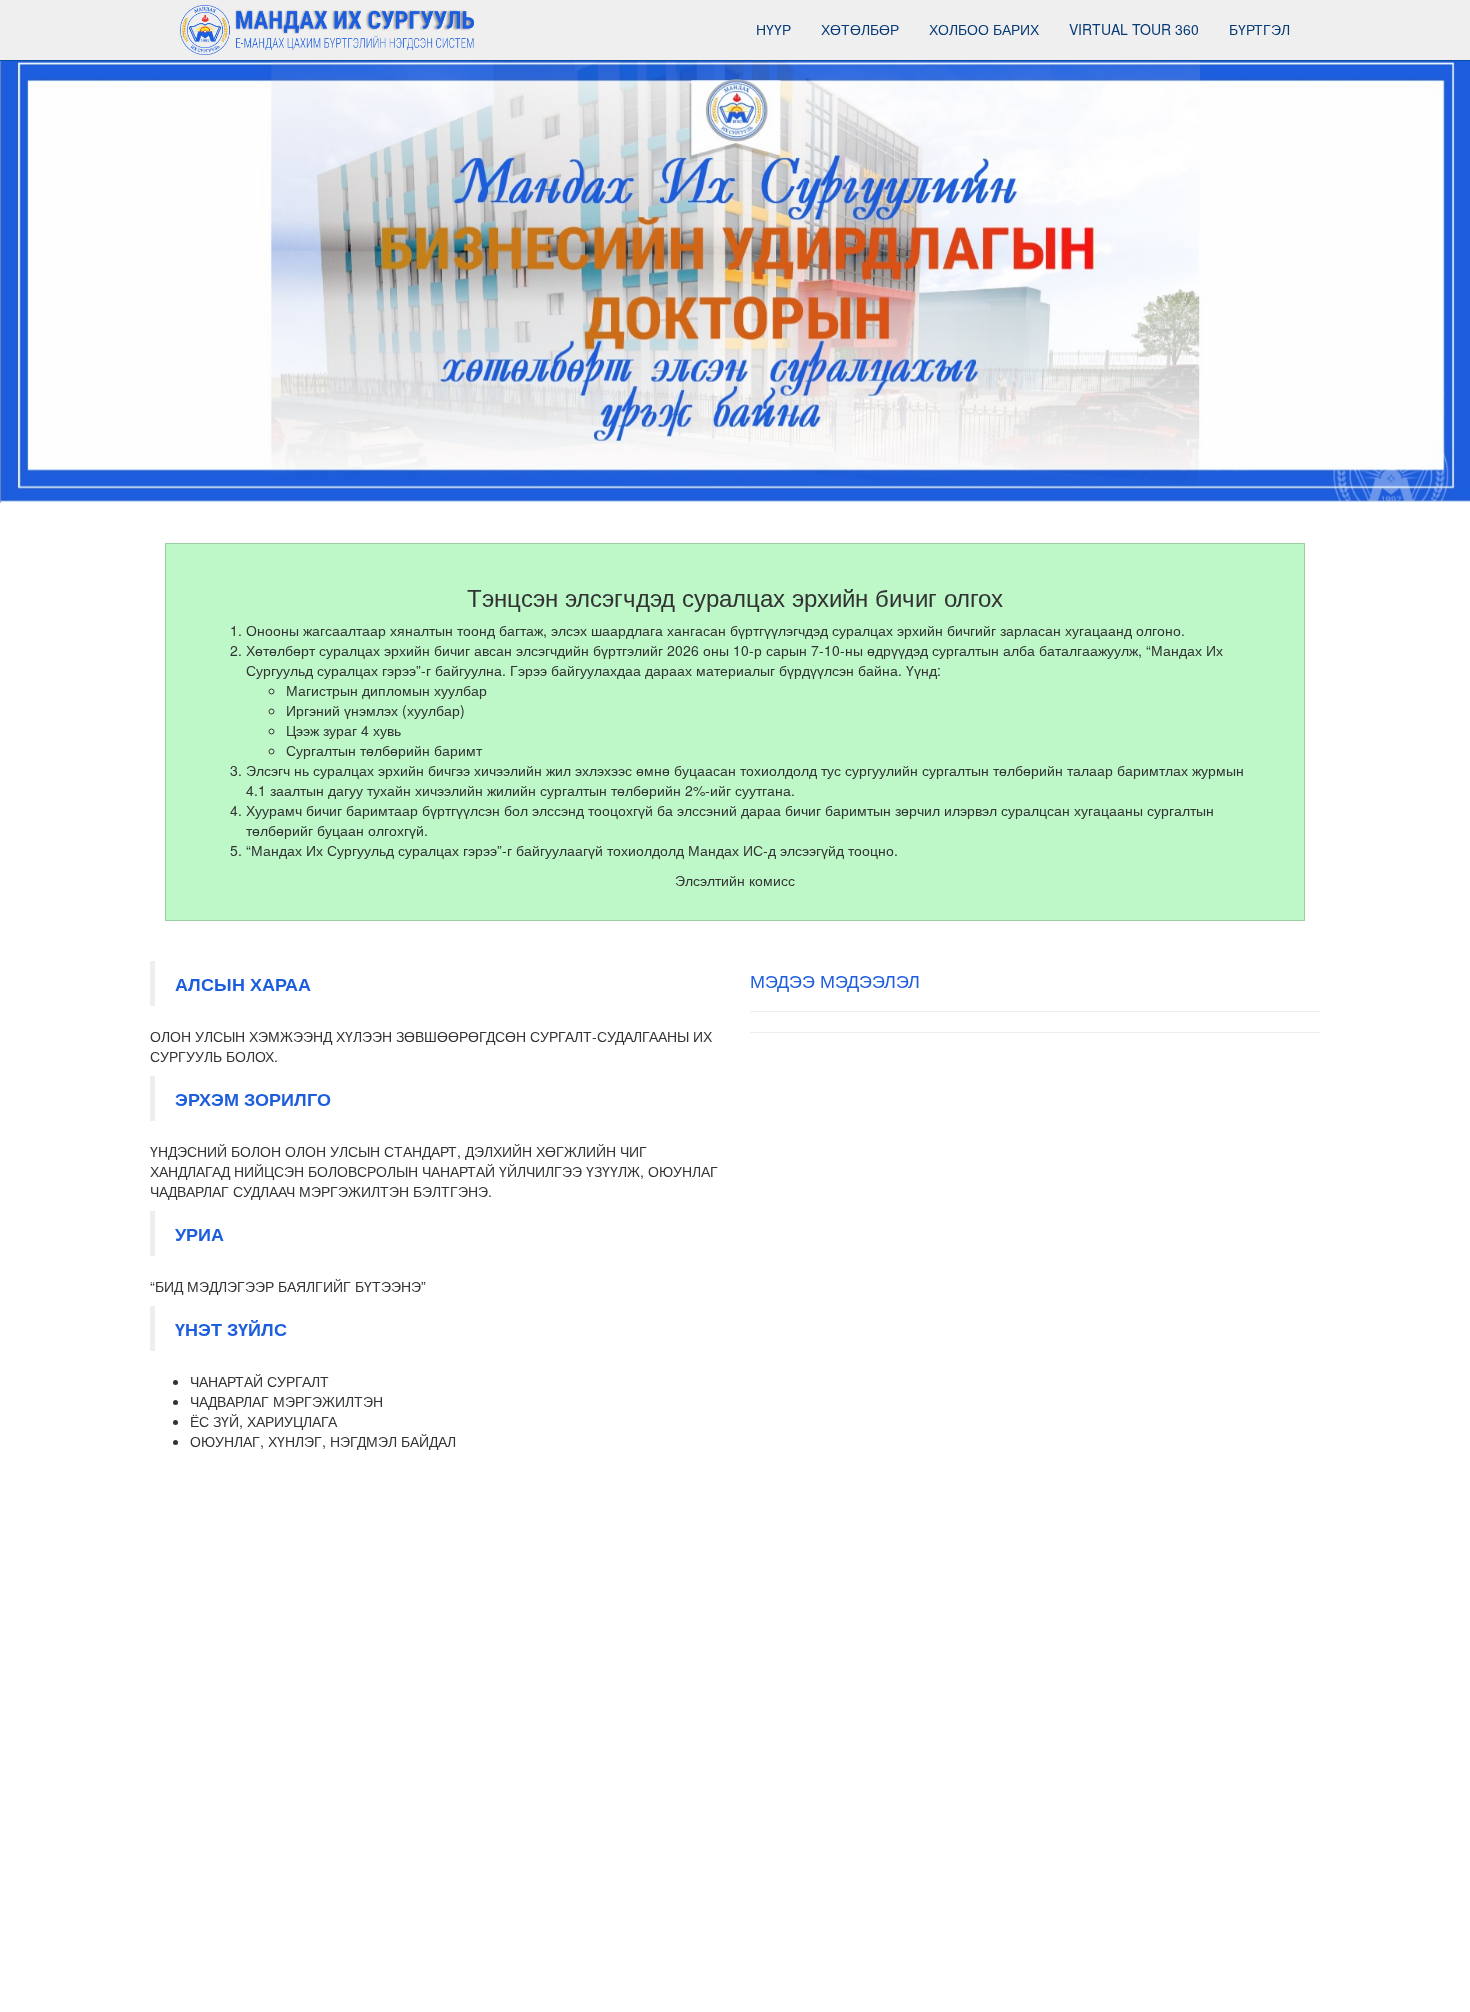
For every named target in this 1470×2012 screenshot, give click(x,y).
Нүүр (773, 29)
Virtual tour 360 (1134, 29)
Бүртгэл (1259, 29)
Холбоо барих (984, 29)
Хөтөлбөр (860, 29)
